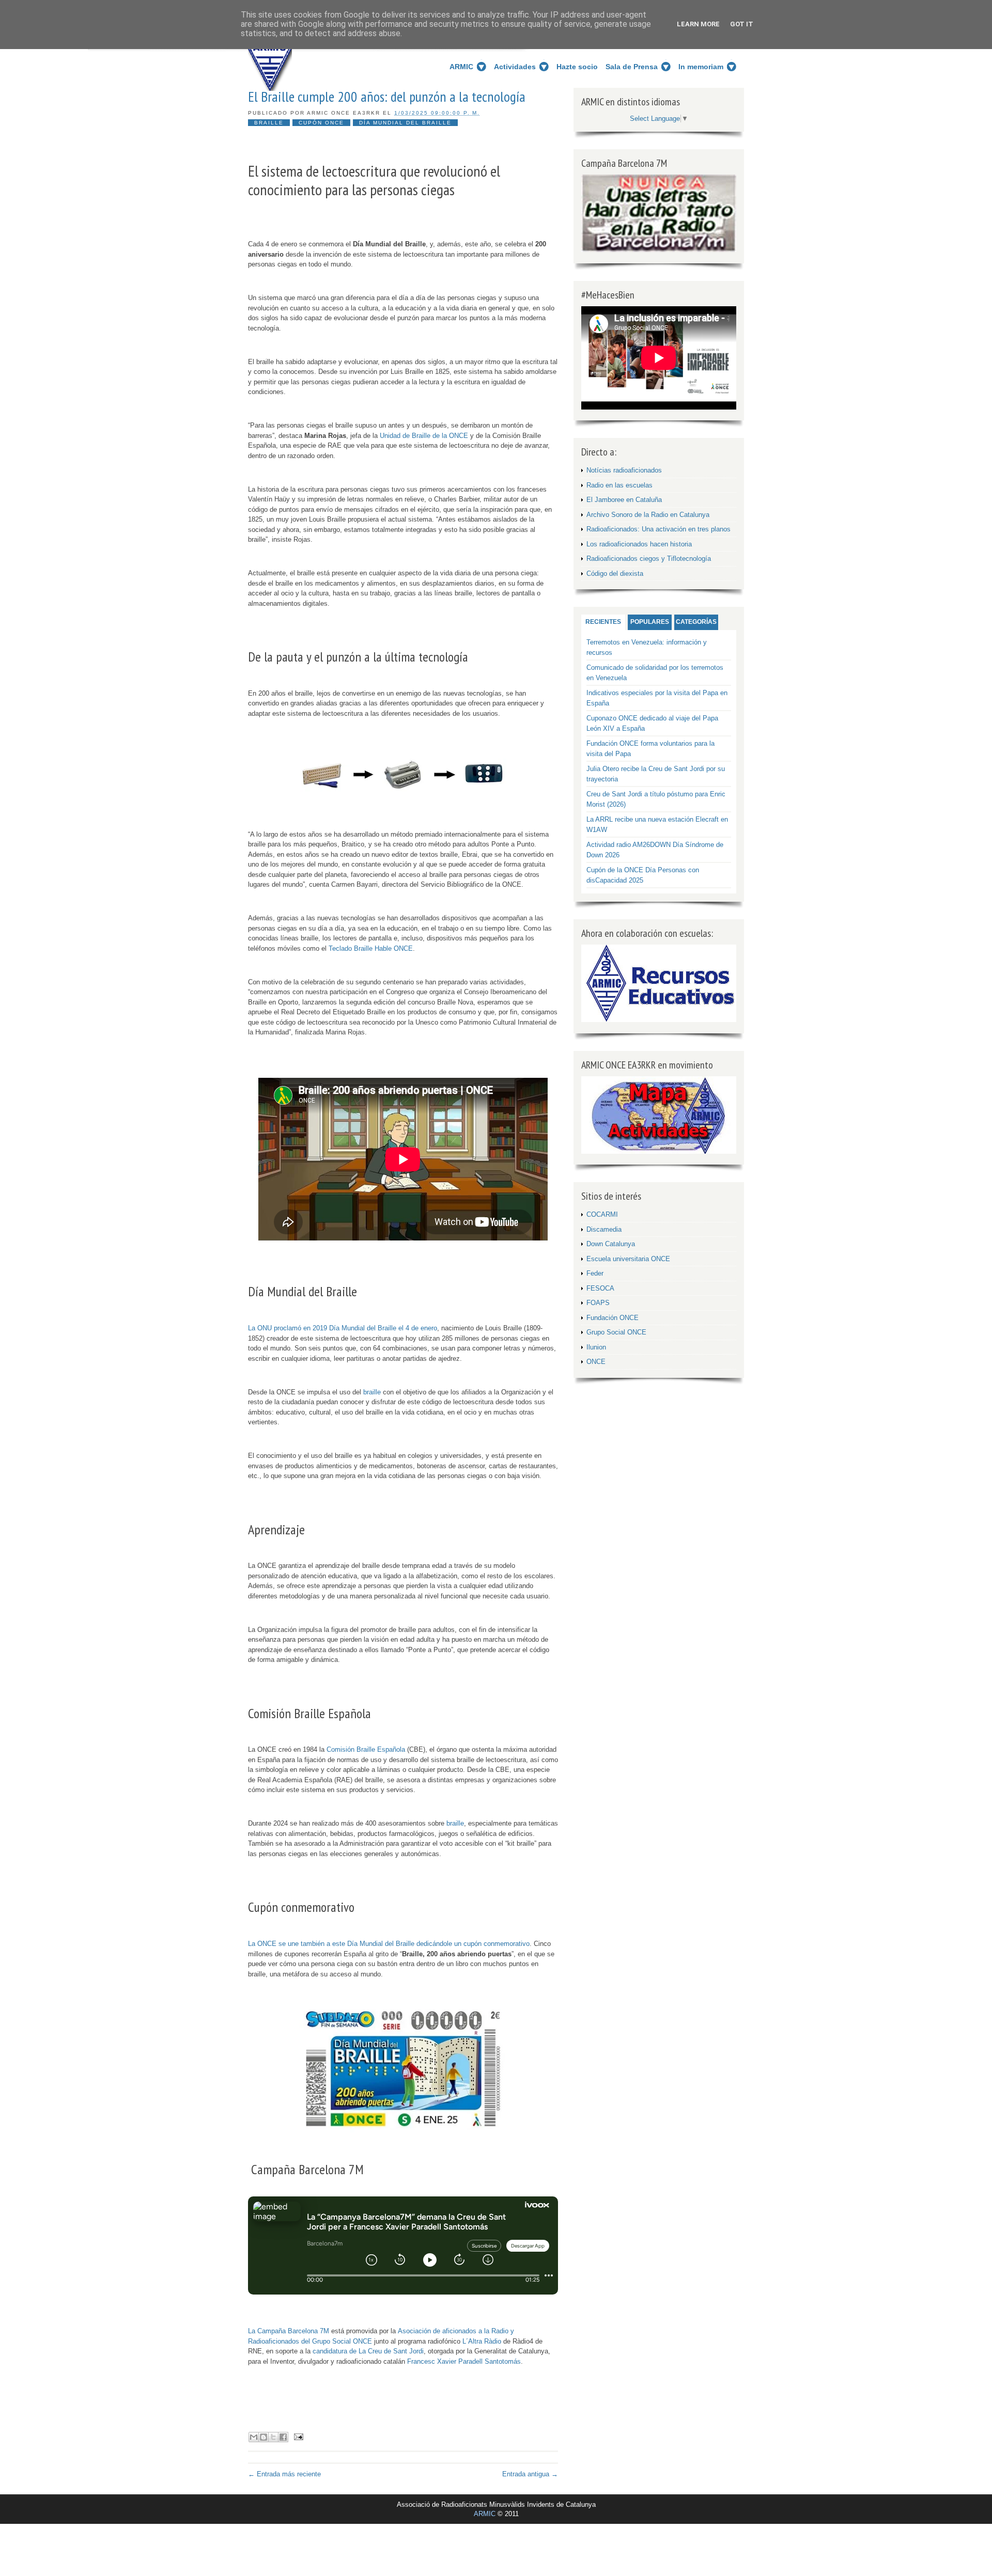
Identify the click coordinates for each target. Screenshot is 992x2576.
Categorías (696, 622)
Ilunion (596, 1347)
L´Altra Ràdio (482, 2341)
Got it (742, 24)
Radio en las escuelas (619, 485)
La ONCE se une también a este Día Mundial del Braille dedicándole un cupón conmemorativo (389, 1944)
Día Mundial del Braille (405, 123)
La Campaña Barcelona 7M (289, 2331)
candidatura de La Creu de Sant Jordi (368, 2351)
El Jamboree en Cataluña (624, 500)
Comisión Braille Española (366, 1749)
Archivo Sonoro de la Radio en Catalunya (648, 515)
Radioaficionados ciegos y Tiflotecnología (649, 559)
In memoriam (701, 67)
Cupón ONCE (321, 123)
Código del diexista (615, 574)
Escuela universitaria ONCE (628, 1259)
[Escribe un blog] (263, 2437)
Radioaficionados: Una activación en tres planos (658, 529)
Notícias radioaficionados (624, 470)
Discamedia (604, 1229)
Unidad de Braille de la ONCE (424, 436)
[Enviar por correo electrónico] (254, 2437)
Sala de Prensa (632, 67)
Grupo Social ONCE (616, 1332)
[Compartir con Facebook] (283, 2437)
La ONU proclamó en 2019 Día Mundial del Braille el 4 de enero (343, 1328)
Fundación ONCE (613, 1318)
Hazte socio (577, 67)
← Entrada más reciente (284, 2474)
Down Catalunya (611, 1244)
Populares (650, 622)
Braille (269, 123)
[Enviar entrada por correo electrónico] (297, 2436)
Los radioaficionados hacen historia (639, 544)
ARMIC (461, 67)
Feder (595, 1273)
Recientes (603, 622)
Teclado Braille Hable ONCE (371, 948)
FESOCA (600, 1288)
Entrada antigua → (530, 2474)
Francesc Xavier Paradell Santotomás (464, 2361)
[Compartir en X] (273, 2437)
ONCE (596, 1362)
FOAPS (598, 1303)
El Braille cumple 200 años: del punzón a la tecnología (387, 97)
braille (372, 1392)
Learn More (698, 24)
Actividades (515, 67)
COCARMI (602, 1214)
